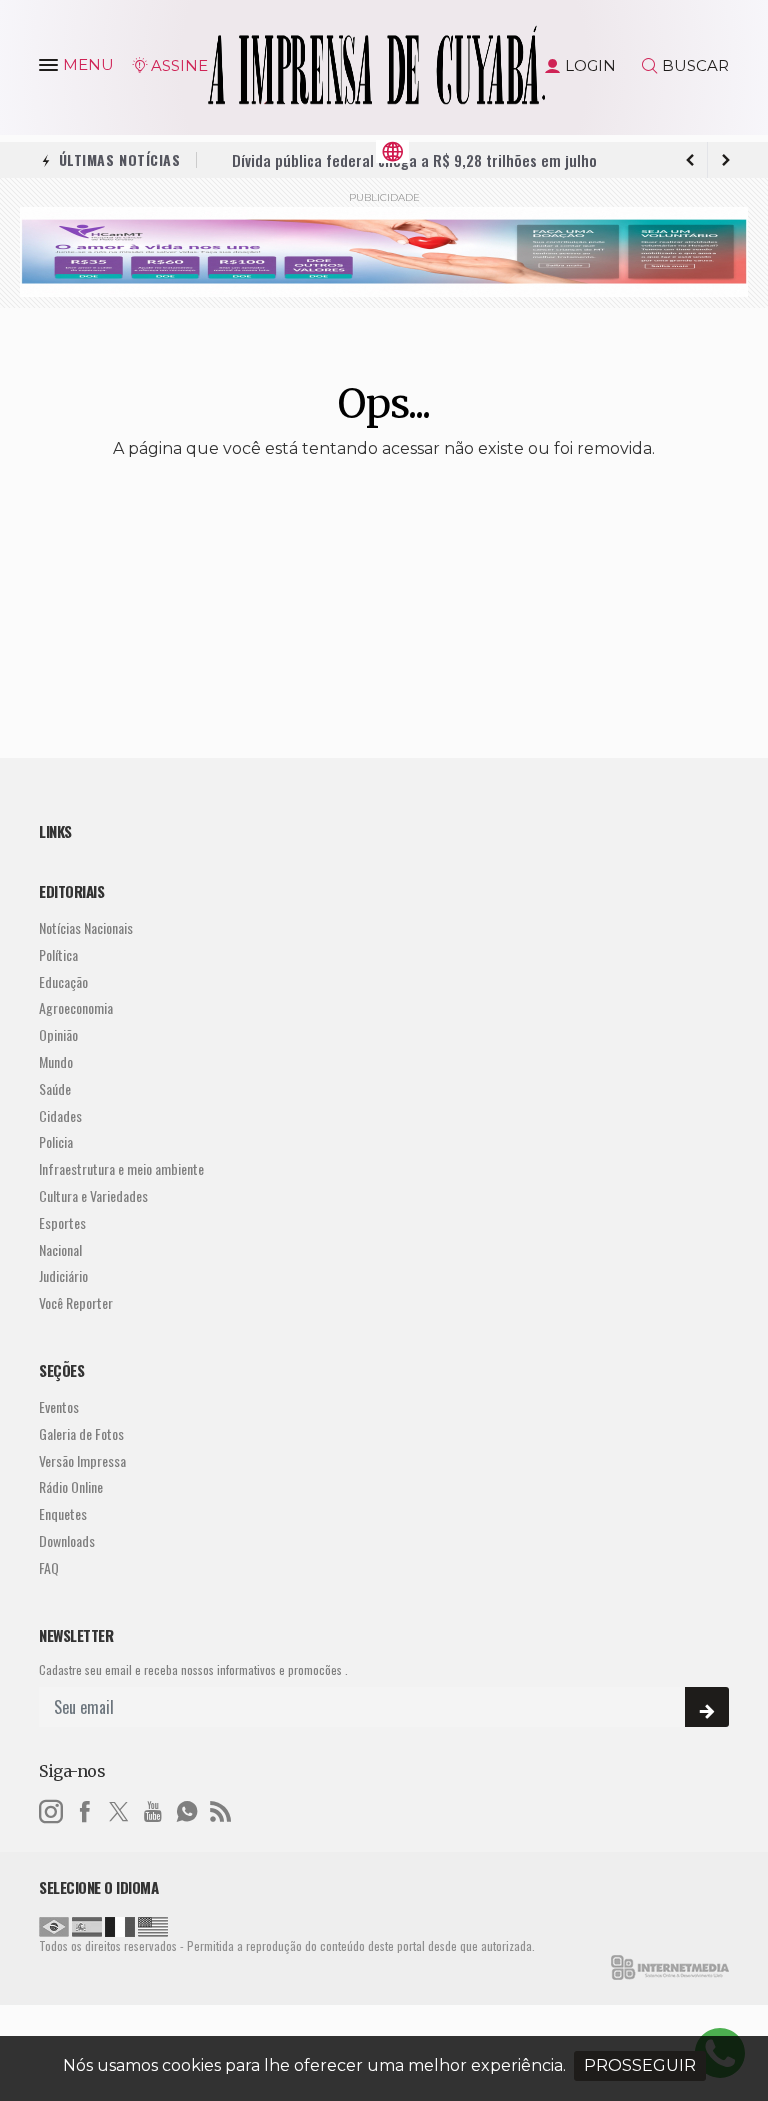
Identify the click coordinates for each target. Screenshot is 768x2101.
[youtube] (153, 1809)
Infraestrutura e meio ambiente (121, 1169)
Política (58, 955)
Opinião (58, 1035)
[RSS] (221, 1809)
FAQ (49, 1568)
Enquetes (63, 1514)
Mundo (56, 1062)
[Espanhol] (87, 1925)
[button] (51, 69)
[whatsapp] (187, 1809)
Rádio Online (71, 1487)
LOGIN (590, 65)
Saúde (55, 1089)
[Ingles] (153, 1925)
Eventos (59, 1407)
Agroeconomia (76, 1008)
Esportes (62, 1223)
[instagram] (51, 1809)
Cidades (60, 1116)
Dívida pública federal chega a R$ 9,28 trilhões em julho (414, 157)
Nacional (60, 1250)
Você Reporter (76, 1303)
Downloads (67, 1541)
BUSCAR (695, 65)
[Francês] (120, 1925)
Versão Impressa (82, 1461)
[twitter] (119, 1809)
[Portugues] (54, 1925)
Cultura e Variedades (93, 1196)
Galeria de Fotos (81, 1434)
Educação (63, 982)
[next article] (690, 160)
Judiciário (63, 1276)
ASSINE (179, 65)
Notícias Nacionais (86, 928)
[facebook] (85, 1809)
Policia (56, 1142)
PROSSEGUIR (640, 2065)
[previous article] (726, 160)
